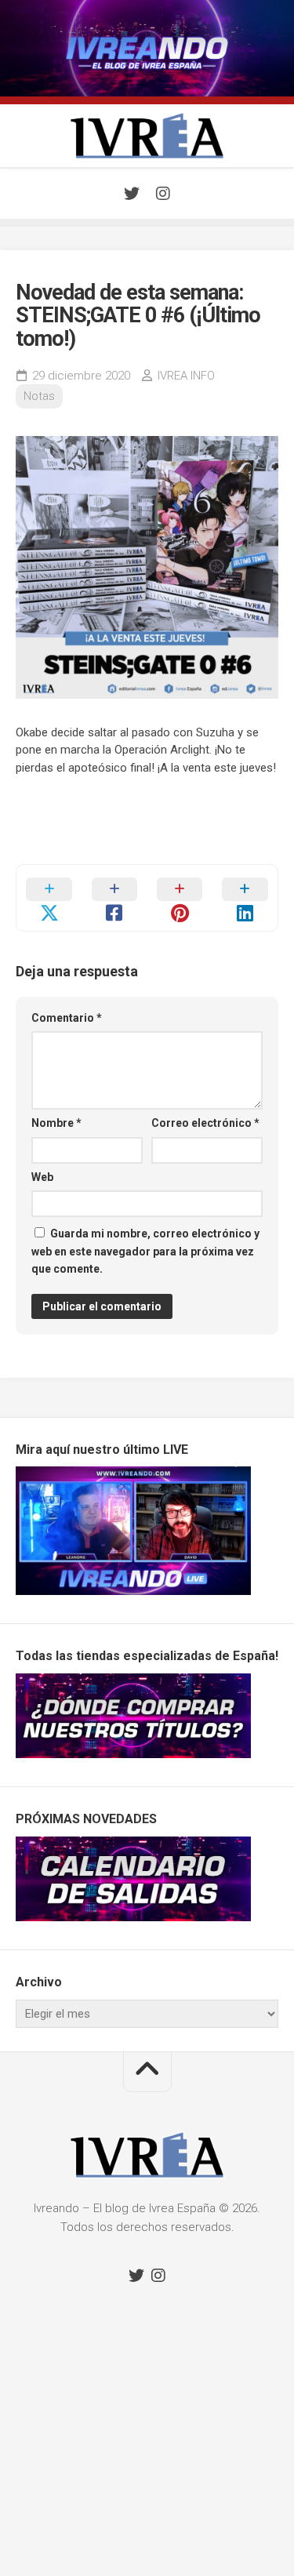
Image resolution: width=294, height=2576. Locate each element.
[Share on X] (49, 898)
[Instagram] (163, 194)
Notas (39, 396)
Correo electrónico (205, 1123)
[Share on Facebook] (114, 898)
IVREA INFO (186, 376)
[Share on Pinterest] (180, 898)
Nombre (56, 1123)
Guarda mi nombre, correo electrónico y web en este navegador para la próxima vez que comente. (145, 1251)
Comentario (67, 1018)
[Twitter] (132, 194)
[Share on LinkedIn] (245, 898)
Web (42, 1177)
